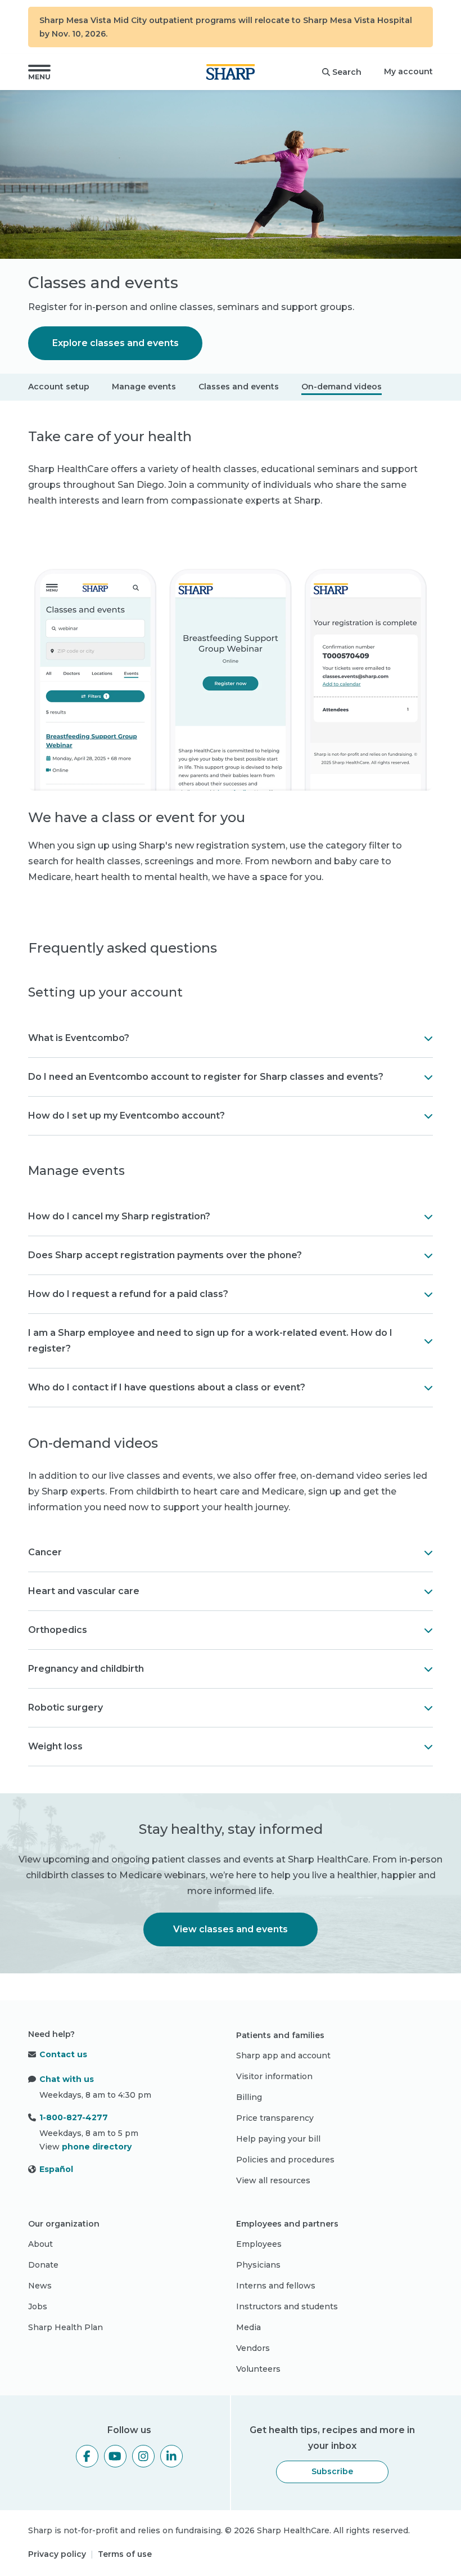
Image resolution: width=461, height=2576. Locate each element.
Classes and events (239, 387)
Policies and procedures (285, 2160)
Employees (259, 2244)
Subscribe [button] (332, 2471)
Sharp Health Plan (65, 2327)
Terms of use (125, 2554)
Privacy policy (57, 2554)
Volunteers (258, 2369)
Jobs (38, 2306)
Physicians (258, 2265)
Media (248, 2327)
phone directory (97, 2147)
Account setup (59, 387)
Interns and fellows (276, 2286)
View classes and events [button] (231, 1929)
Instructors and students (287, 2306)
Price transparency (275, 2118)
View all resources (273, 2180)
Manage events (144, 387)
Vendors (253, 2348)
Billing (249, 2097)
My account (408, 71)
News (40, 2286)
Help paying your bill (278, 2139)
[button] (39, 72)
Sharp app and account (283, 2056)
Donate (43, 2265)
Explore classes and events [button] (116, 343)
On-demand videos (342, 387)
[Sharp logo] (231, 72)
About (40, 2244)
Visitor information (274, 2076)
